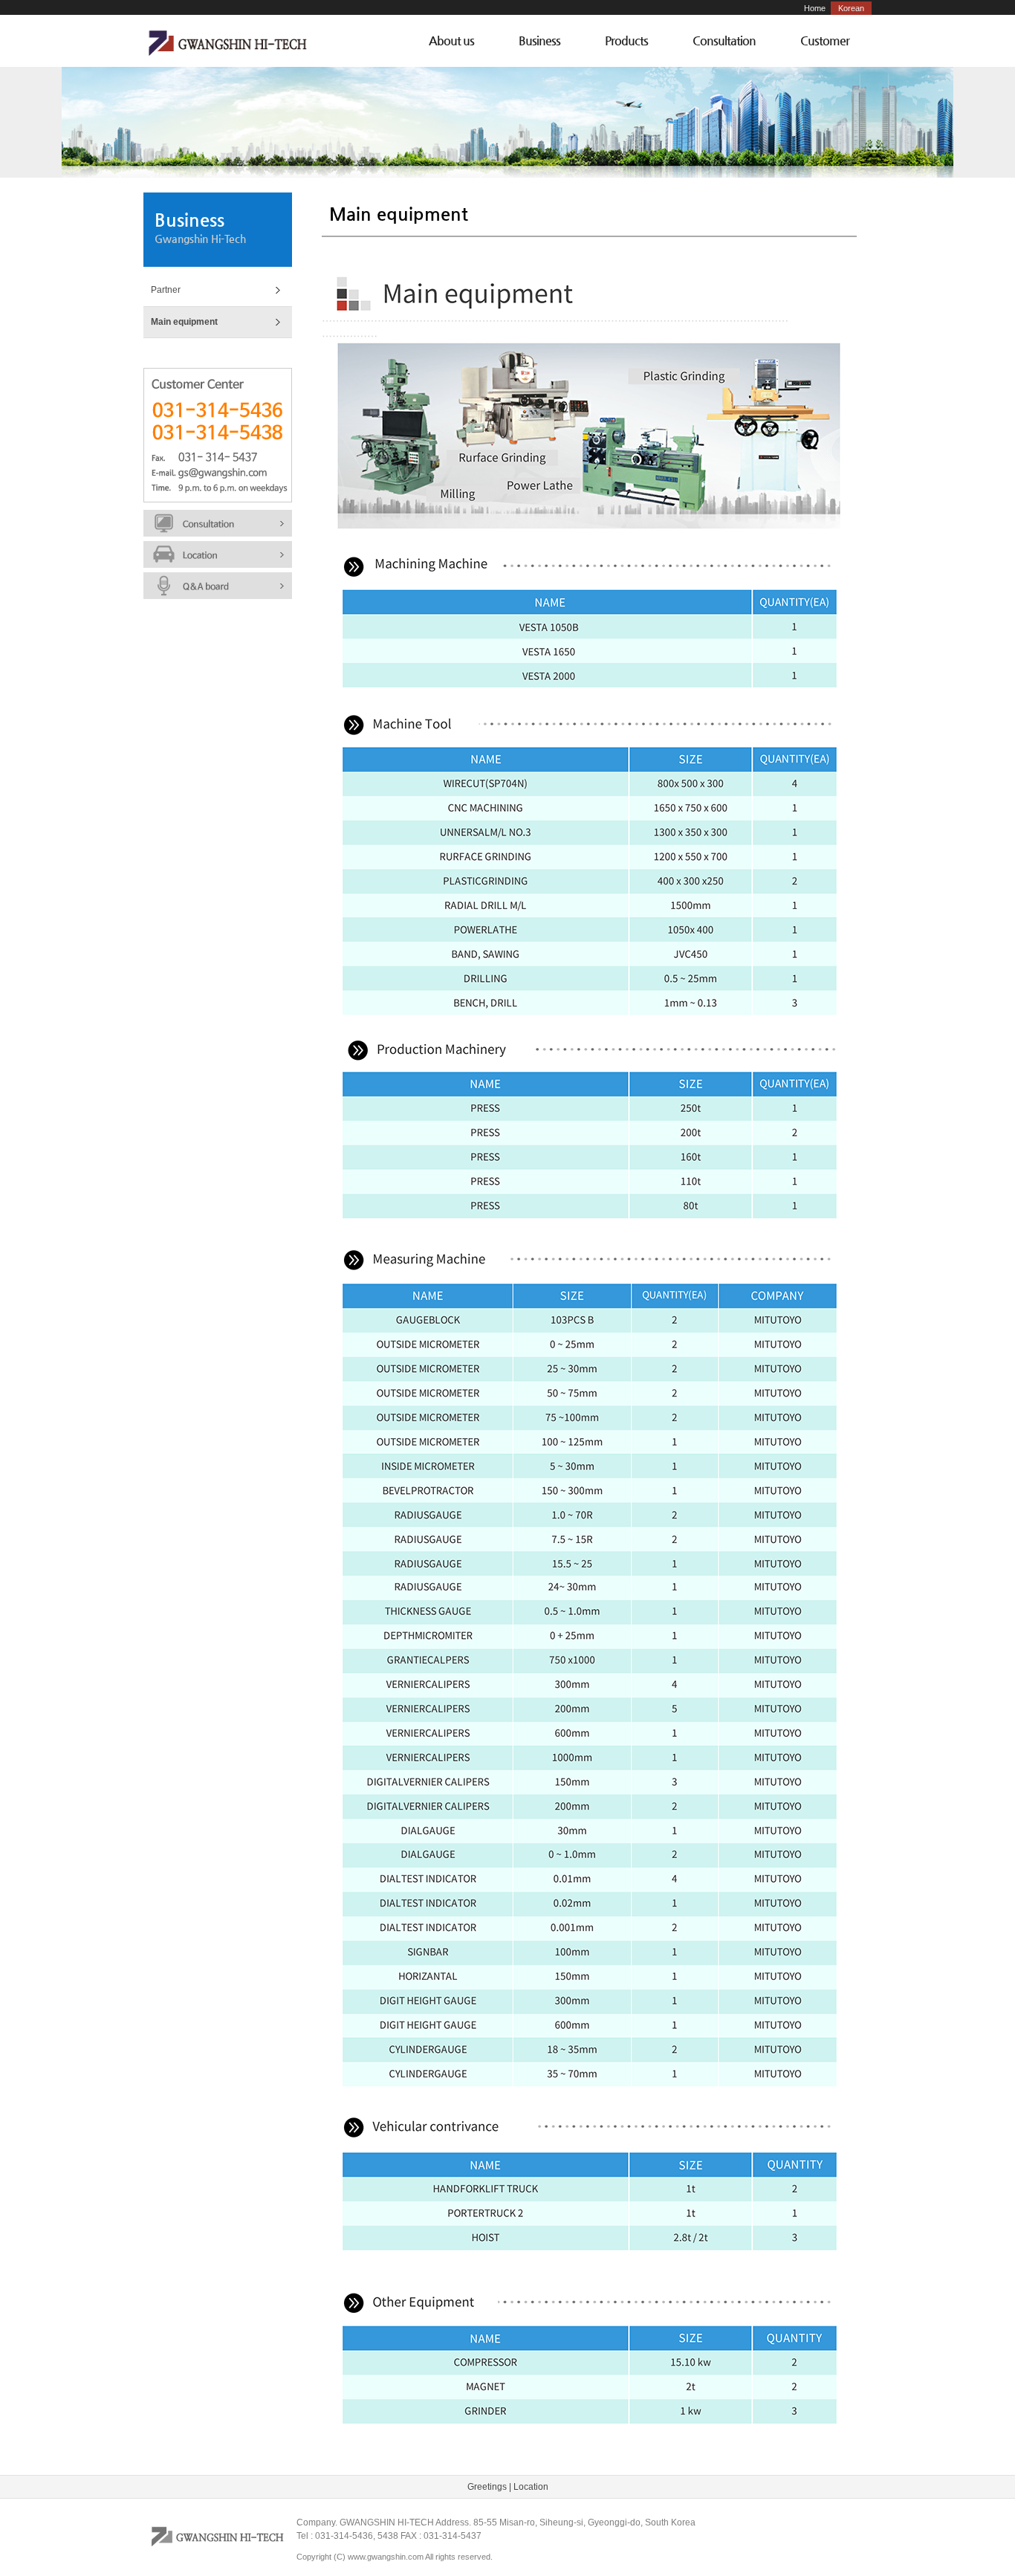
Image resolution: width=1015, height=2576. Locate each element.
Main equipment (184, 322)
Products (626, 41)
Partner (166, 290)
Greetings (487, 2487)
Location (531, 2487)
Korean (851, 8)
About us (451, 41)
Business (539, 41)
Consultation (724, 41)
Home (815, 8)
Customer (825, 41)
